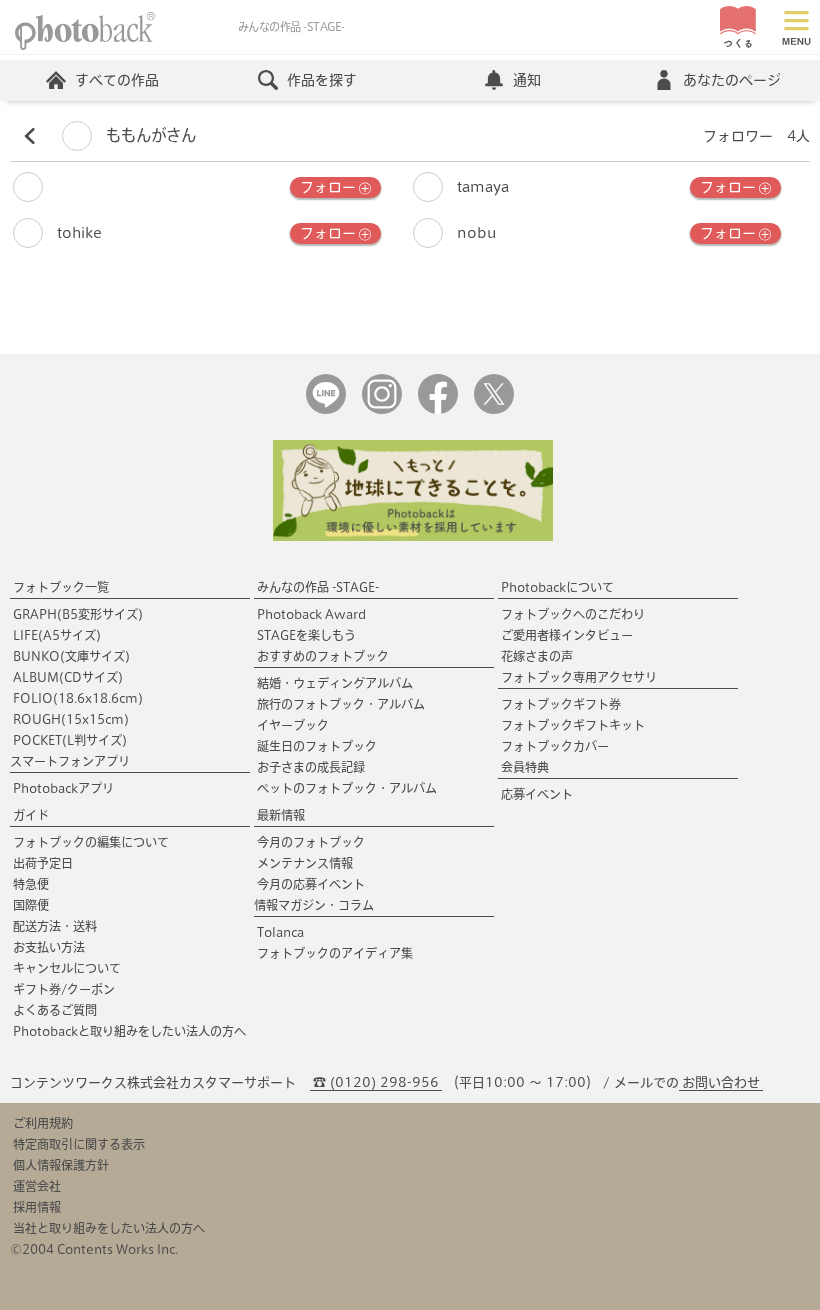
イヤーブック (293, 725)
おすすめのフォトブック (323, 656)
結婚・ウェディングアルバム (335, 683)
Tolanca (280, 932)
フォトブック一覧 (61, 587)
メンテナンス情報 (305, 863)
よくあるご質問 (55, 1010)
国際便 (31, 905)
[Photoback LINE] (326, 409)
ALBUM (68, 677)
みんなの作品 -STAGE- (318, 587)
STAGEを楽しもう (306, 635)
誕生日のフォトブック (317, 746)
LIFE (57, 635)
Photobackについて (557, 587)
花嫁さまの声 (537, 656)
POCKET (70, 740)
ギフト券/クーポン (64, 989)
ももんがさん (149, 135)
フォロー (328, 187)
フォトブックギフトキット (573, 725)
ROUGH (71, 719)
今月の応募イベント (311, 884)
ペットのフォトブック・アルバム (347, 788)
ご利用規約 (43, 1123)
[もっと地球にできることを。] (413, 536)
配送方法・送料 (55, 926)
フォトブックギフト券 (561, 704)
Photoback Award (311, 614)
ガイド (31, 815)
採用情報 (37, 1207)
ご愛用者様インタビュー (567, 635)
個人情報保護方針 (61, 1165)
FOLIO (78, 698)
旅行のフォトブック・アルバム (341, 704)
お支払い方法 (49, 947)
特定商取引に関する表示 (79, 1144)
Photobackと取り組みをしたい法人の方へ (129, 1031)
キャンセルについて (67, 968)
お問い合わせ (721, 1082)
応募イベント (537, 794)
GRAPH (78, 614)
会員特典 (525, 767)
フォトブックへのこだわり (573, 614)
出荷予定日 (43, 863)
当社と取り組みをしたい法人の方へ (109, 1228)
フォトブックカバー (555, 746)
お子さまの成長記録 (311, 767)
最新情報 (281, 815)
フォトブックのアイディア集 (335, 953)
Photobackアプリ (63, 788)
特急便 (31, 884)
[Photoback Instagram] (382, 409)
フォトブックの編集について (91, 842)
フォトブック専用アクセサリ (579, 677)
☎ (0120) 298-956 (376, 1082)
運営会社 (37, 1186)
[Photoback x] (494, 409)
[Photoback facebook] (438, 409)
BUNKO (71, 656)
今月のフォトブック (311, 842)
